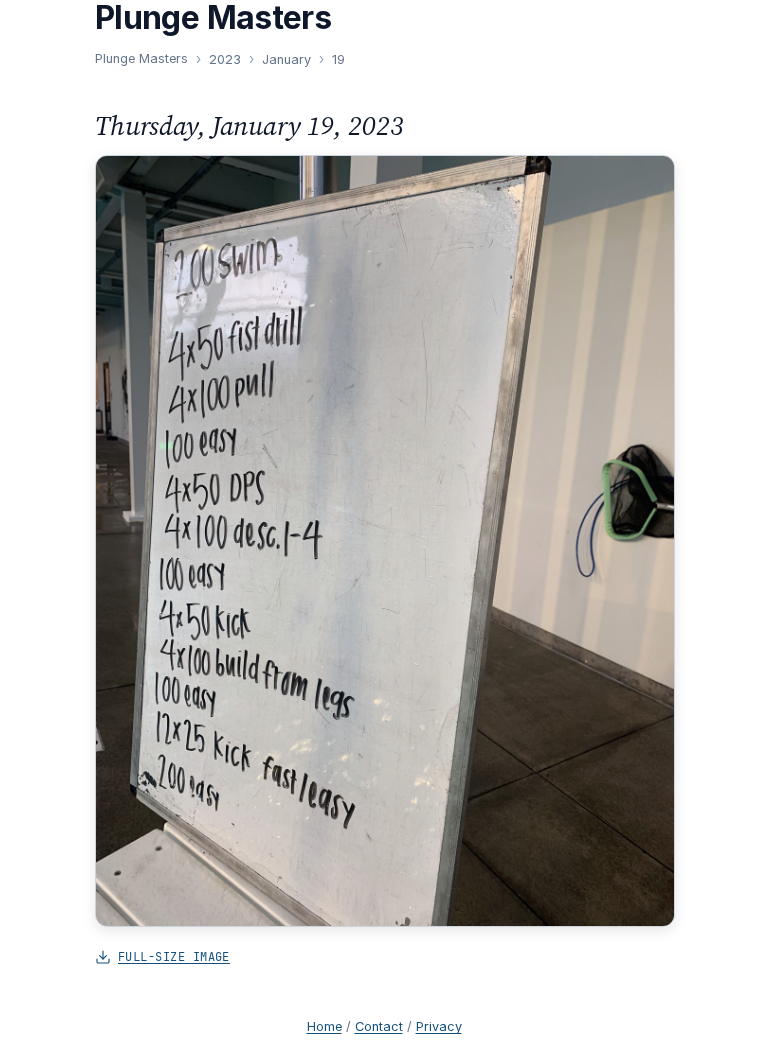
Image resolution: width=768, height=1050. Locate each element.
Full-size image (174, 956)
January (286, 59)
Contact (379, 1026)
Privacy (439, 1026)
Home (324, 1026)
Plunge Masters (141, 58)
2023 (225, 59)
